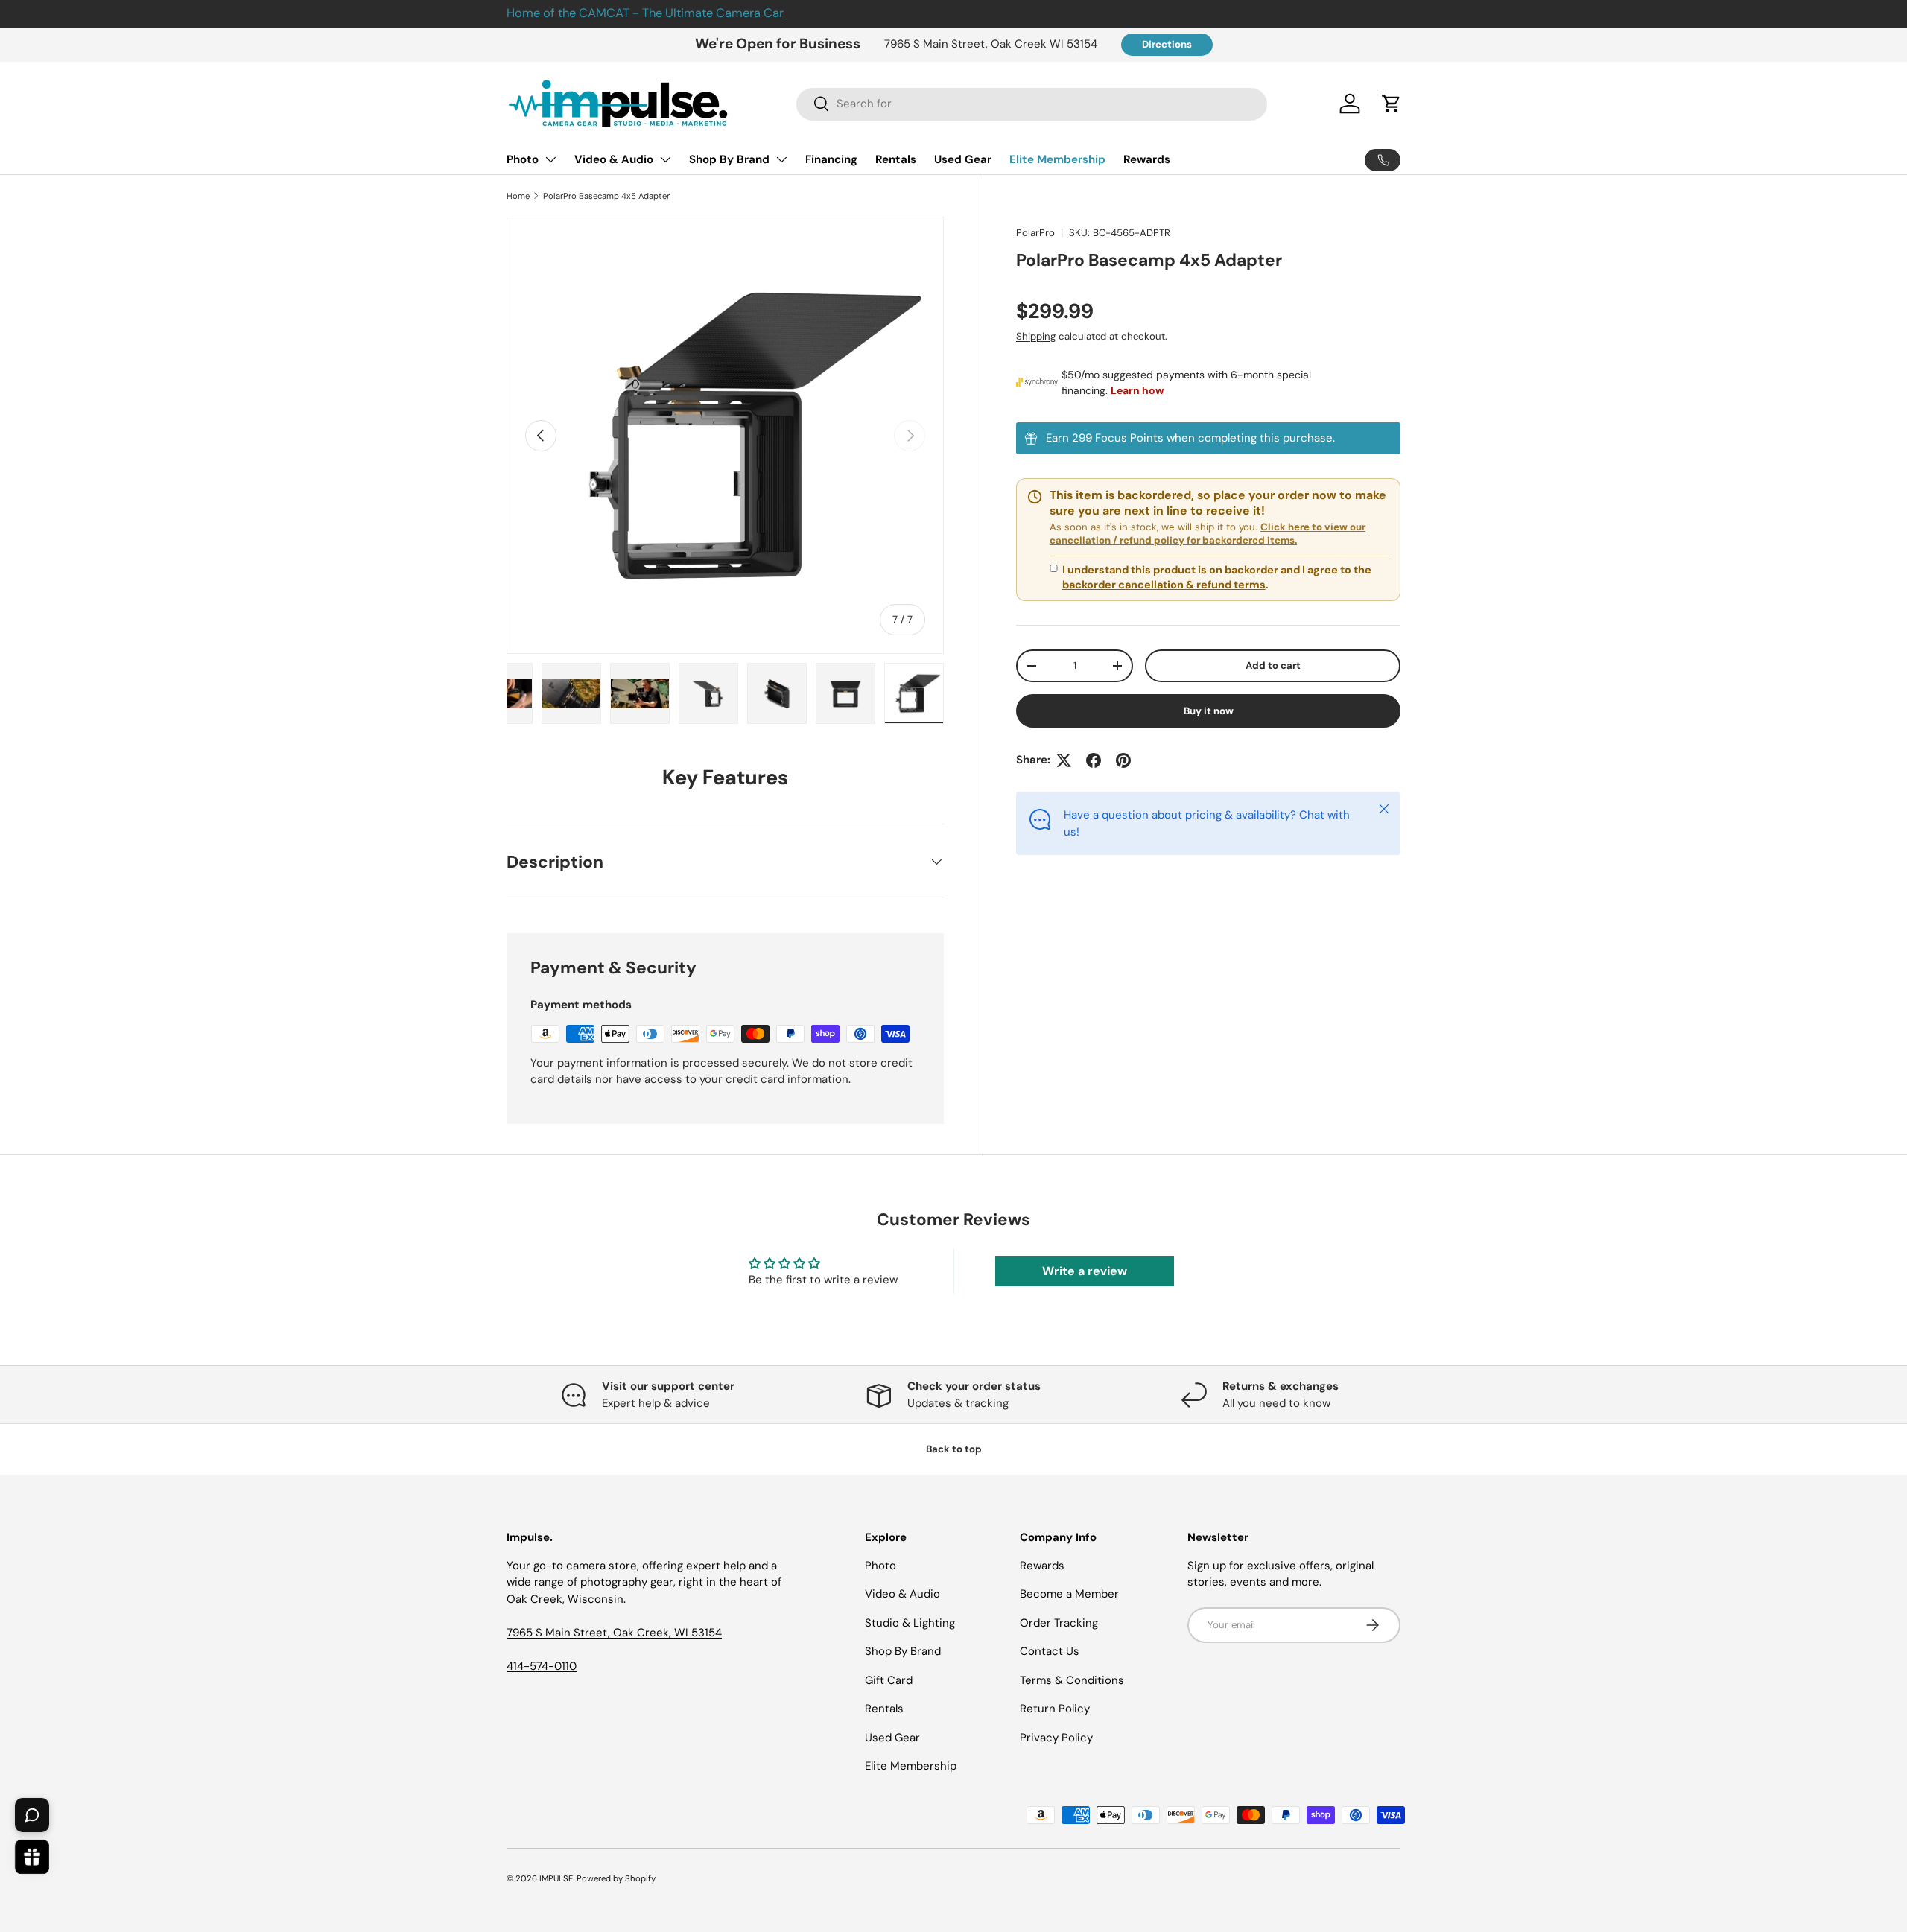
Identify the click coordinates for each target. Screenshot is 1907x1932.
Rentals (896, 159)
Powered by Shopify (616, 1878)
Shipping (1036, 336)
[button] (1392, 104)
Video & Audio (614, 159)
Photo (523, 159)
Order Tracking (1059, 1623)
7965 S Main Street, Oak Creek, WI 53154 (614, 1633)
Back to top (954, 1449)
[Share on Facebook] (1094, 760)
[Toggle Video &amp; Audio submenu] (665, 159)
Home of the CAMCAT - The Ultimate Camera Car (645, 13)
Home (518, 196)
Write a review (1085, 1271)
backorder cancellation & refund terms (1164, 585)
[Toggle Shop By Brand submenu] (781, 159)
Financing (831, 159)
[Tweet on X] (1064, 760)
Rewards (1147, 159)
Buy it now (1209, 711)
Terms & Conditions (1072, 1680)
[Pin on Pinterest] (1123, 760)
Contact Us (1050, 1651)
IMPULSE (556, 1878)
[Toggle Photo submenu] (550, 159)
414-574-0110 (542, 1666)
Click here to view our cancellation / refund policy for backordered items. (1208, 534)
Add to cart (1273, 665)
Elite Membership (1057, 159)
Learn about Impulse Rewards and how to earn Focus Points (1208, 439)
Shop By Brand (729, 159)
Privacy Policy (1056, 1738)
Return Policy (1055, 1709)
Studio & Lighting (910, 1623)
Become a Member (1069, 1594)
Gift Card (889, 1680)
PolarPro (1035, 233)
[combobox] (1032, 104)
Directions (1167, 44)
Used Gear (963, 159)
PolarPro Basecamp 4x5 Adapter (606, 196)
